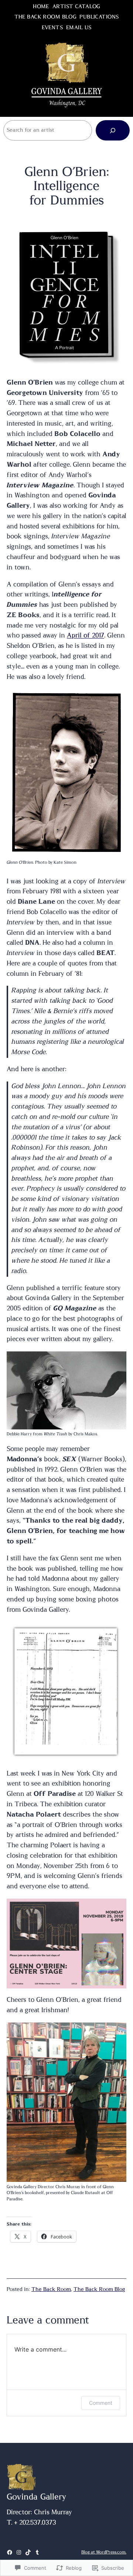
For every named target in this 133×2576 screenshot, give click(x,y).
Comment (101, 2403)
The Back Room (51, 2289)
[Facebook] (10, 2552)
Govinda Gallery (36, 2497)
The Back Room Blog (99, 2289)
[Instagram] (19, 2552)
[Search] (113, 130)
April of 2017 (86, 636)
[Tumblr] (37, 2552)
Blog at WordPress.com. (104, 2552)
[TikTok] (28, 2552)
